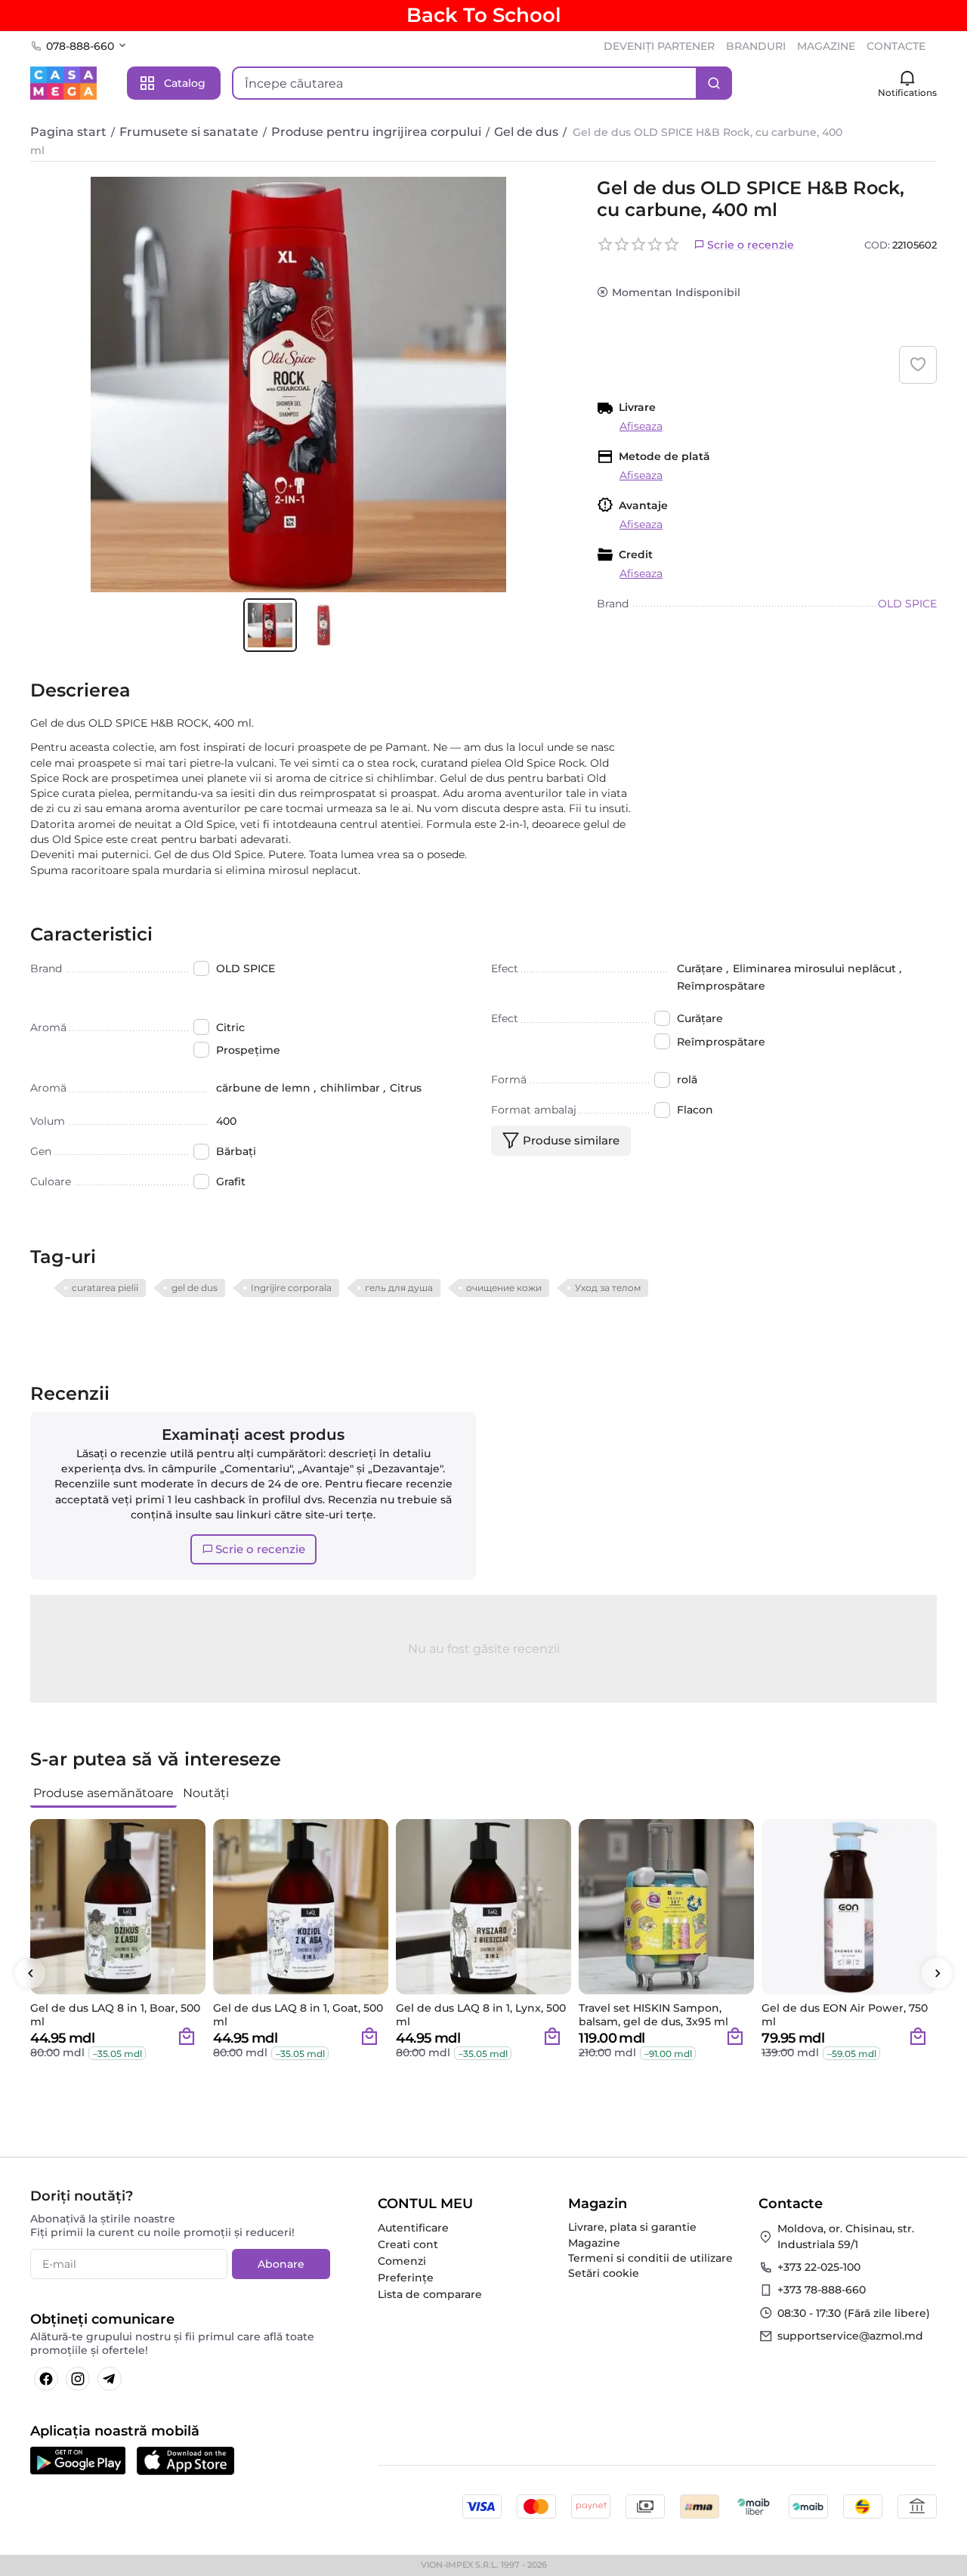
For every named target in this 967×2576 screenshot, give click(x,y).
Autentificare (413, 2228)
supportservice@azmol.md (850, 2336)
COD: (877, 245)
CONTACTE (896, 46)
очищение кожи (504, 1288)
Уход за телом (608, 1288)
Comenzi (402, 2261)
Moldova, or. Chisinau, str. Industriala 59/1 (846, 2236)
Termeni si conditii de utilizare (650, 2258)
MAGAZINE (826, 46)
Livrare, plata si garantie (632, 2227)
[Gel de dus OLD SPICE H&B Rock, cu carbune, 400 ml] (298, 385)
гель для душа (399, 1288)
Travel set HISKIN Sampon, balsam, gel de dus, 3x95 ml (653, 2015)
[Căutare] (714, 83)
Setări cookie (604, 2273)
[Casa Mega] (63, 82)
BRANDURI (756, 46)
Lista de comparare (430, 2294)
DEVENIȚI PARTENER (659, 46)
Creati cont (408, 2244)
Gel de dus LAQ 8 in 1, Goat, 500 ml (298, 2015)
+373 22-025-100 (819, 2267)
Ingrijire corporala (291, 1288)
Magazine (594, 2243)
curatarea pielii (105, 1288)
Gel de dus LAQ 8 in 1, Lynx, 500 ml (481, 2015)
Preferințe (406, 2278)
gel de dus (195, 1288)
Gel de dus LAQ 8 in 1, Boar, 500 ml (115, 2015)
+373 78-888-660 (822, 2290)
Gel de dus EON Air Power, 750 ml (845, 2015)
